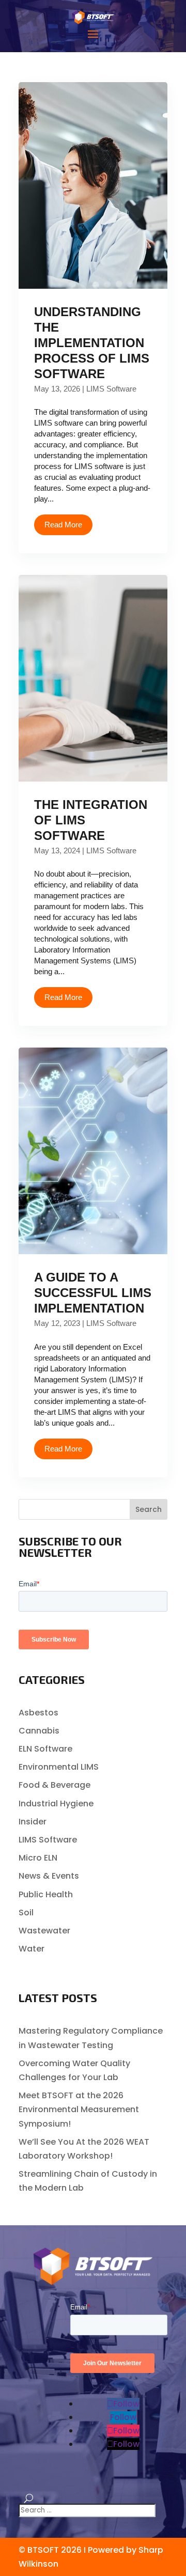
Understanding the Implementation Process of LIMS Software (92, 343)
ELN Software (45, 1749)
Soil (26, 1913)
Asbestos (38, 1713)
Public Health (46, 1894)
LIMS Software (111, 389)
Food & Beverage (55, 1785)
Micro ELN (38, 1858)
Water (32, 1949)
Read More (63, 525)
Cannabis (39, 1731)
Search (149, 1509)
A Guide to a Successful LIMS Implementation (93, 1293)
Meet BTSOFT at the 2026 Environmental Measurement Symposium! (79, 2109)
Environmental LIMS (59, 1767)
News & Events (49, 1876)
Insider (33, 1822)
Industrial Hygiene (56, 1804)
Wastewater (44, 1931)
